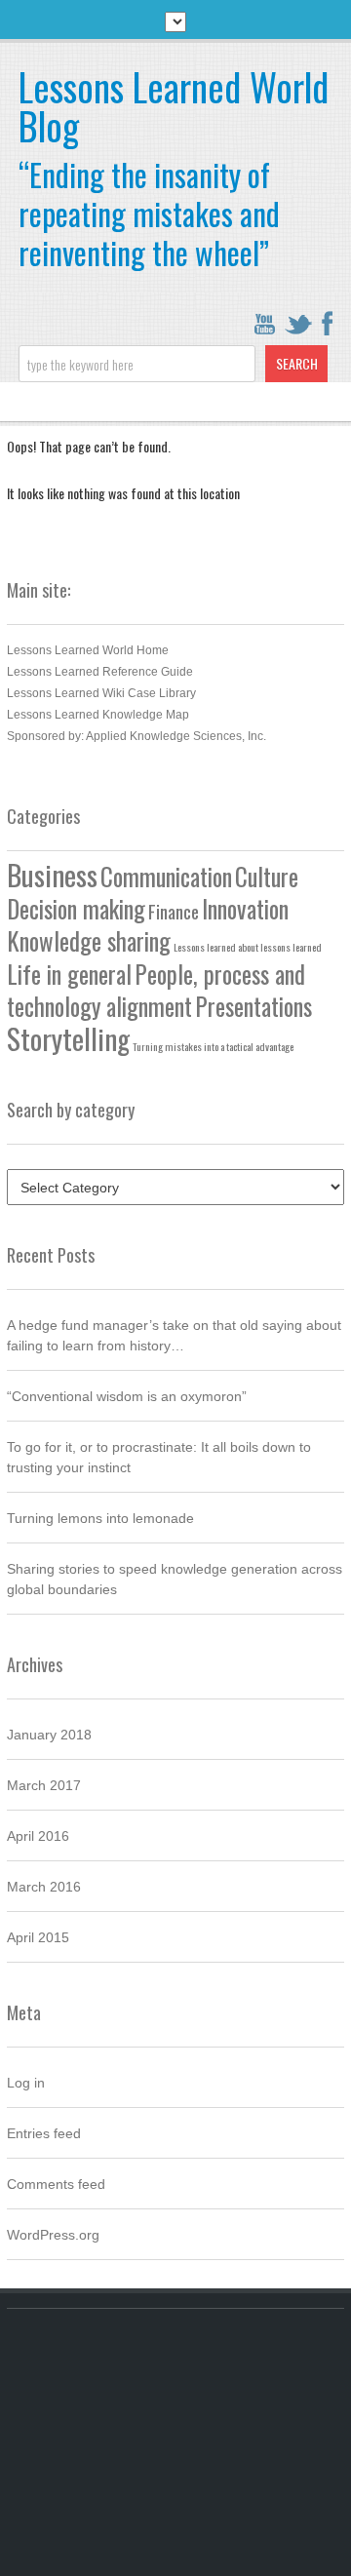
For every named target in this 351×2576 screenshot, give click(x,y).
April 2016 (38, 1836)
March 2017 (44, 1785)
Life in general (69, 974)
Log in (26, 2083)
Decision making (76, 909)
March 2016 (44, 1887)
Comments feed (56, 2184)
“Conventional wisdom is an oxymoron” (127, 1396)
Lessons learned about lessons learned (248, 947)
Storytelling (68, 1038)
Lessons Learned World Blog (174, 106)
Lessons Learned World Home (88, 650)
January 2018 (49, 1735)
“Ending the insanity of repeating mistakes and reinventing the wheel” (149, 213)
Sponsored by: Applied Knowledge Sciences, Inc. (136, 736)
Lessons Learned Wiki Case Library (101, 693)
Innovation (245, 909)
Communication (166, 877)
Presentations (253, 1006)
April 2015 (38, 1937)
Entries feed (44, 2133)
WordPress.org (53, 2235)
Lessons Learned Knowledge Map (98, 715)
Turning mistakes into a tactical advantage (213, 1046)
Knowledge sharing (89, 941)
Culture (267, 877)
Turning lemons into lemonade (100, 1518)
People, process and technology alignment (156, 990)
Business (52, 874)
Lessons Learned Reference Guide (100, 672)
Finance (174, 911)
